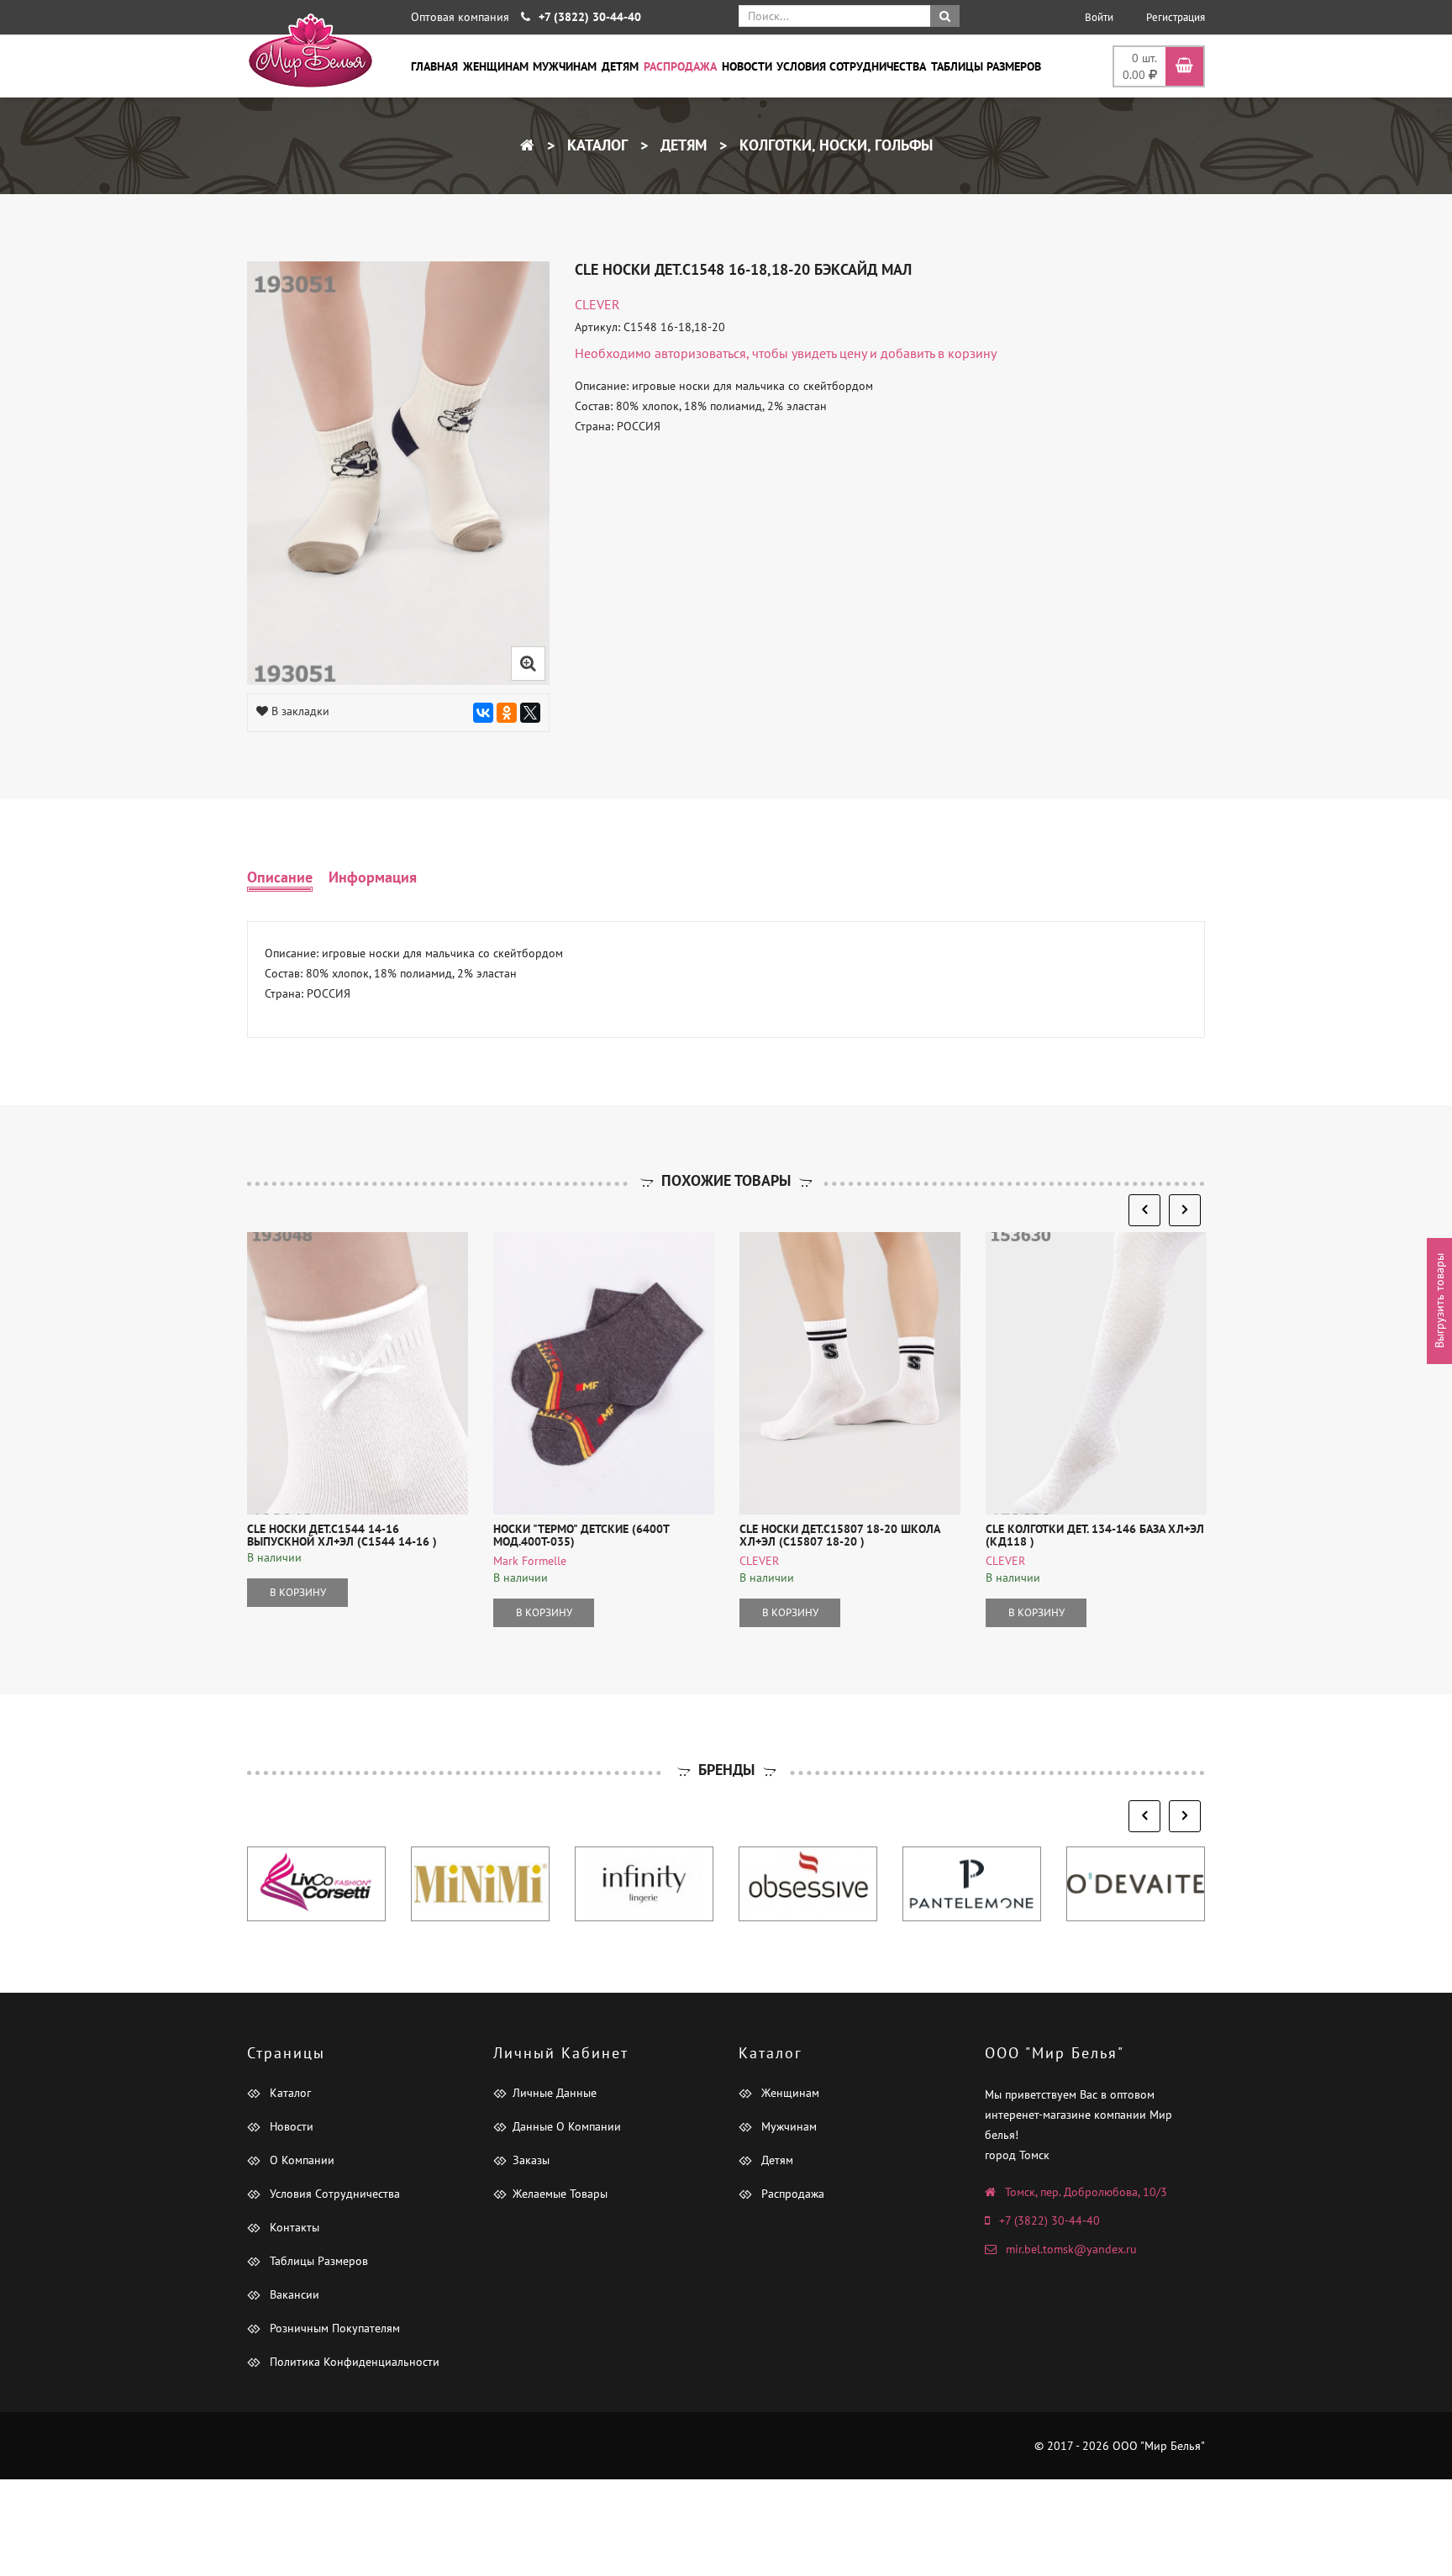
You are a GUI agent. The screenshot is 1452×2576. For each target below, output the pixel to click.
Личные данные (555, 2093)
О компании (300, 2160)
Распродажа (680, 66)
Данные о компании (567, 2126)
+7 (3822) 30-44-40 (1050, 2220)
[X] (530, 713)
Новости (747, 66)
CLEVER (597, 304)
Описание (280, 877)
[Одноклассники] (507, 713)
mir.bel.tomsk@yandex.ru (1071, 2249)
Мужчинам (565, 66)
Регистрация (1176, 17)
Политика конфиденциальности (353, 2362)
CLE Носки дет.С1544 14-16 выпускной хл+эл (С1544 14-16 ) (342, 1535)
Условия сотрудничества (851, 66)
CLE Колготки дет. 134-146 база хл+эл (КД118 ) (1095, 1535)
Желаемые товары (560, 2194)
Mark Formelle (530, 1561)
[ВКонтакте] (483, 713)
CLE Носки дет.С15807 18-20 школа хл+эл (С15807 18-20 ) (839, 1535)
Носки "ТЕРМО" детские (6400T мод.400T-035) (581, 1535)
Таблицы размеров (986, 66)
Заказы (531, 2160)
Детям (620, 66)
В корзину (298, 1592)
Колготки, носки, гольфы (834, 145)
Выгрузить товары (1439, 1301)
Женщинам (496, 66)
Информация (373, 877)
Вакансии (293, 2294)
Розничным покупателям (333, 2328)
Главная (434, 66)
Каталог (595, 145)
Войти (1099, 17)
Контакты (293, 2227)
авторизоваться (700, 353)
